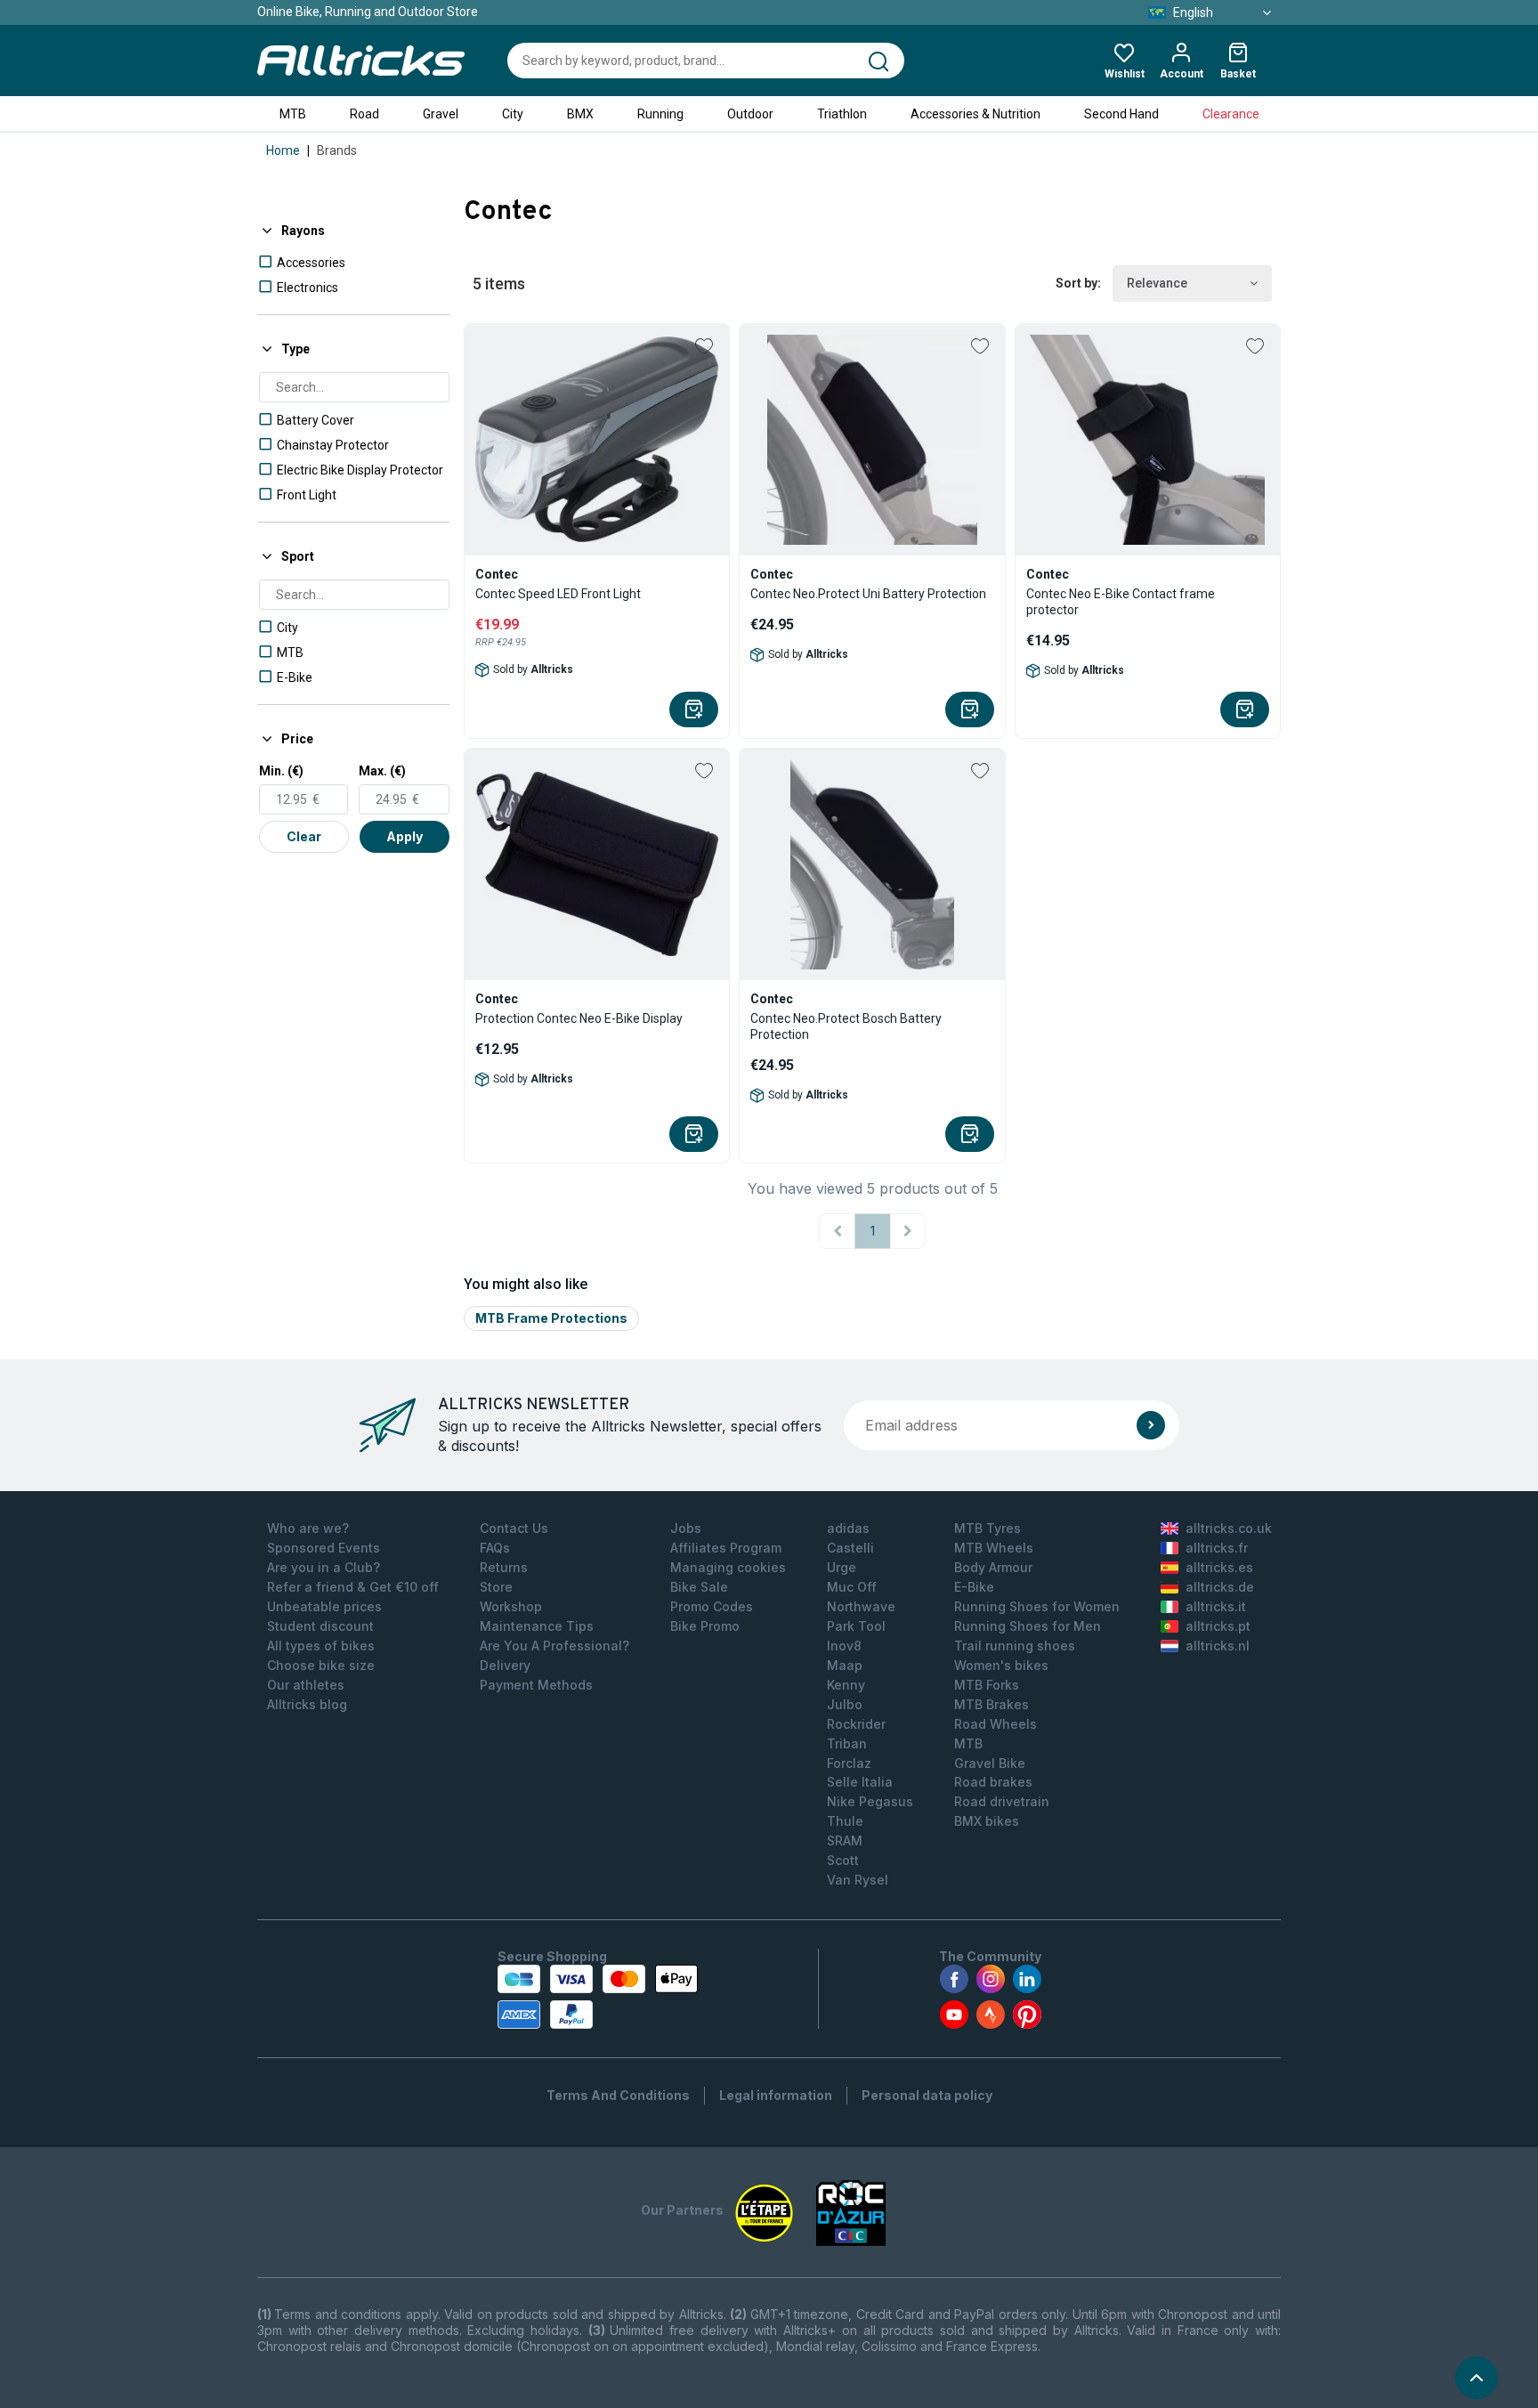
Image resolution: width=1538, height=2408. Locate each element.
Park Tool (856, 1626)
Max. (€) (382, 771)
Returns (504, 1567)
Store (496, 1587)
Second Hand (1121, 114)
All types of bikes (321, 1646)
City (513, 114)
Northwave (861, 1606)
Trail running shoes (1015, 1646)
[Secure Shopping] (598, 1997)
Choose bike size (321, 1665)
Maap (845, 1665)
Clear (304, 836)
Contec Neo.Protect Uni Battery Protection (868, 594)
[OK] (1151, 1425)
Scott (843, 1860)
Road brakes (993, 1782)
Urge (842, 1567)
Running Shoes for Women (1037, 1606)
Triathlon (842, 114)
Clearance (1231, 114)
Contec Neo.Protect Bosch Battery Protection (846, 1026)
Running (660, 114)
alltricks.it (1216, 1606)
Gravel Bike (990, 1763)
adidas (848, 1528)
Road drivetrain (1002, 1801)
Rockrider (856, 1724)
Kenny (846, 1685)
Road (364, 114)
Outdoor (750, 114)
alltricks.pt (1218, 1626)
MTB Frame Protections (551, 1318)
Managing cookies (728, 1567)
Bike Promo (705, 1626)
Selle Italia (860, 1782)
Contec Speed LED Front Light (558, 594)
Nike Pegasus (870, 1801)
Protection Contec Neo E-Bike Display (579, 1018)
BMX (580, 114)
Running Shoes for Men (1028, 1626)
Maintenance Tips (537, 1626)
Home (283, 150)
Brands (337, 150)
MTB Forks (987, 1685)
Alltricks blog (307, 1704)
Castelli (850, 1548)
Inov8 (844, 1646)
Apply (405, 836)
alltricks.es (1219, 1567)
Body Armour (993, 1567)
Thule (845, 1821)
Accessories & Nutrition (975, 114)
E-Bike (974, 1587)
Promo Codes (712, 1606)
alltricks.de (1220, 1587)
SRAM (845, 1840)
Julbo (845, 1704)
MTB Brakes (992, 1704)
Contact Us (514, 1528)
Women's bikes (1001, 1665)
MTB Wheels (994, 1548)
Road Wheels (996, 1724)
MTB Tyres (988, 1528)
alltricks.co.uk (1229, 1528)
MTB (293, 114)
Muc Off (852, 1587)
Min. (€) (281, 771)
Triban (847, 1743)
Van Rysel (858, 1880)
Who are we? (308, 1528)
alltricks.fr (1217, 1548)
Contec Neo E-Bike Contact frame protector (1121, 602)
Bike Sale (699, 1587)
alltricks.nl (1218, 1646)
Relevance (1157, 283)
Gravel (441, 114)
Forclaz (849, 1763)
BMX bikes (987, 1821)
